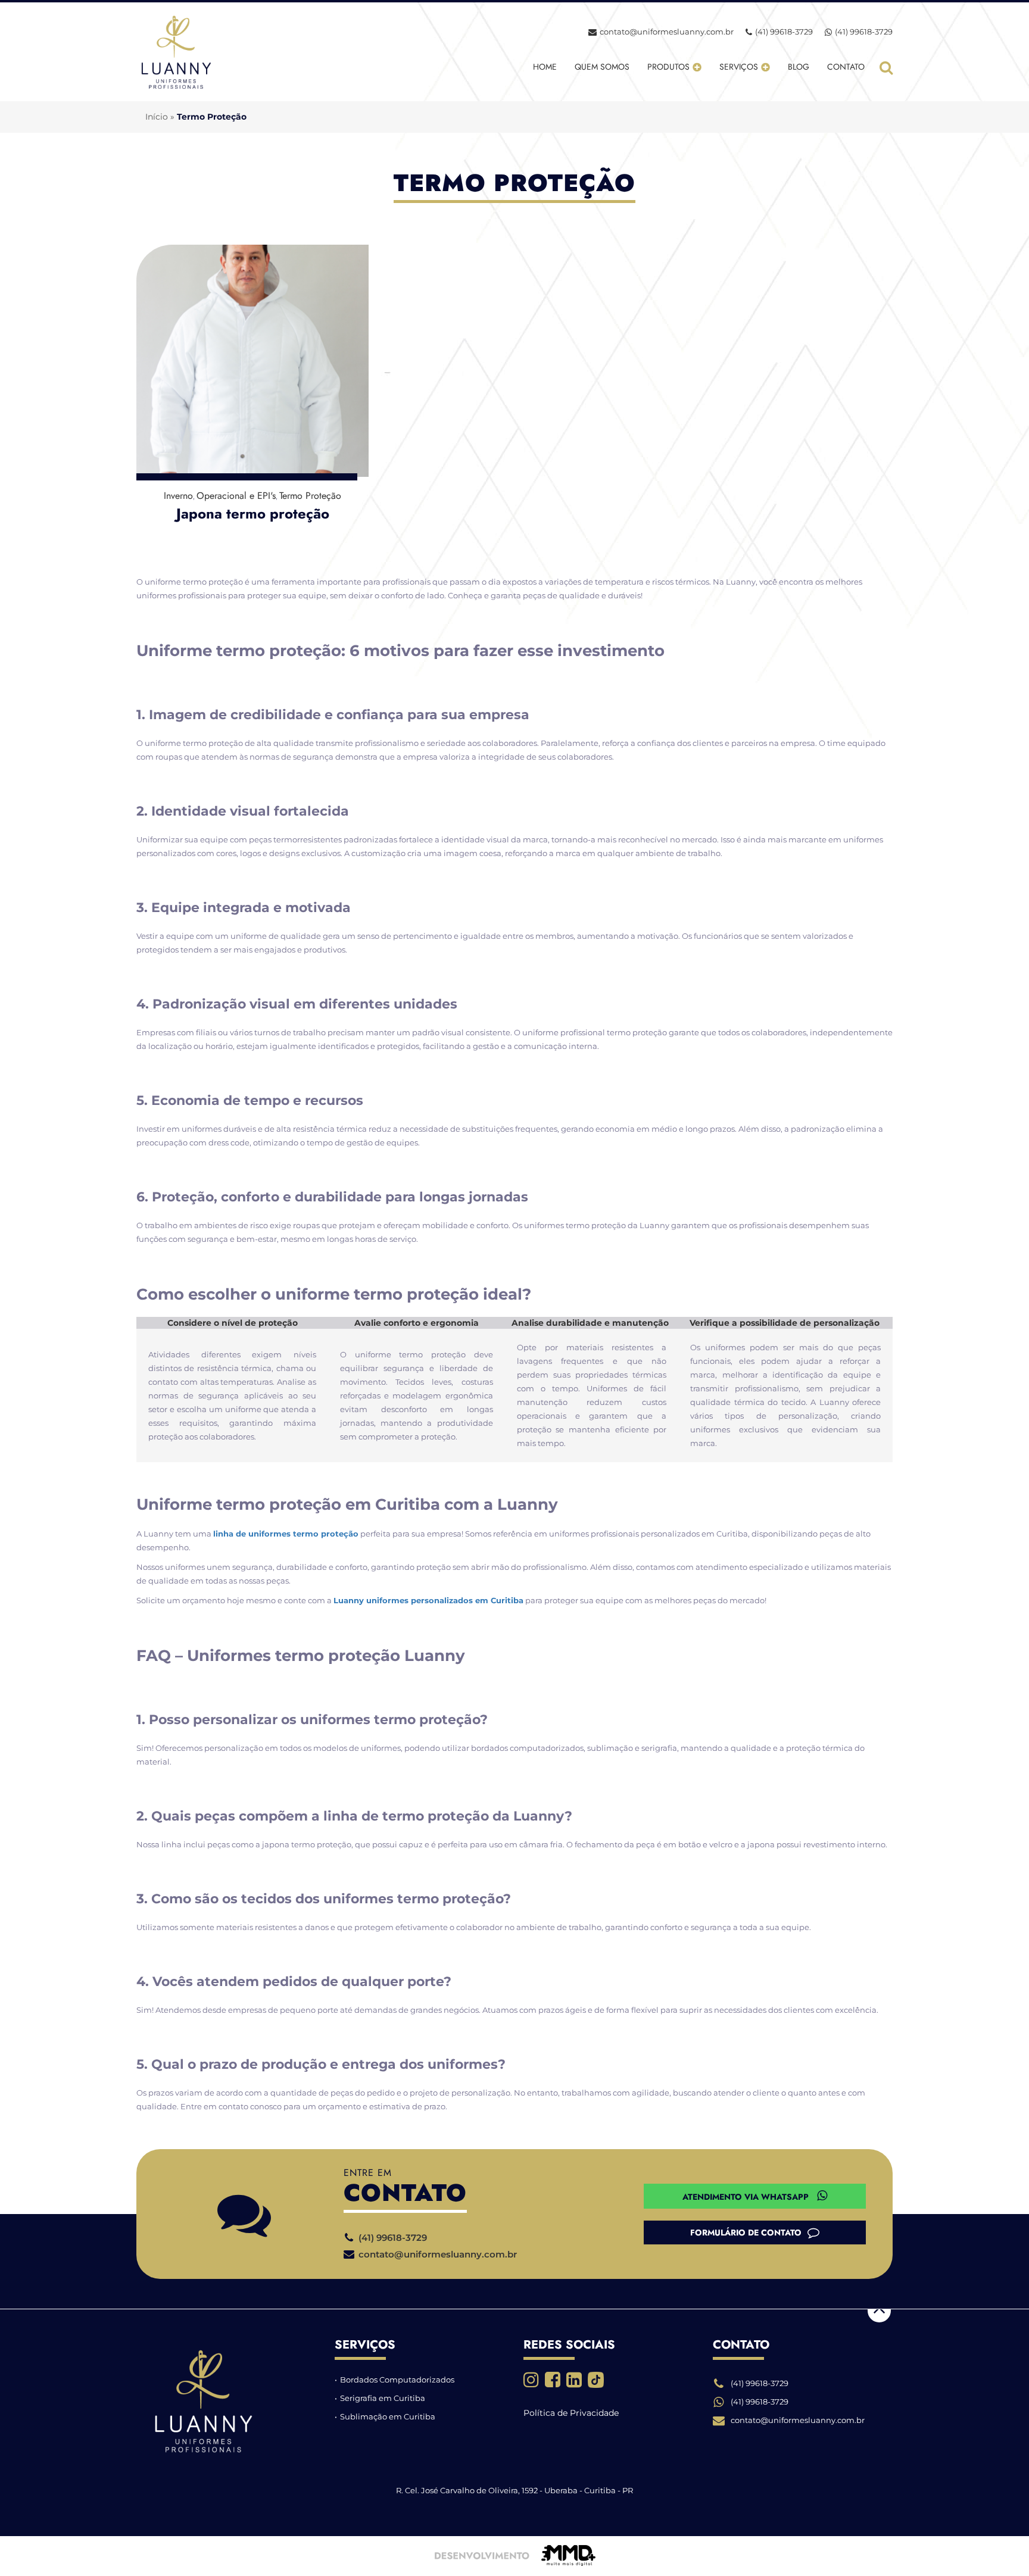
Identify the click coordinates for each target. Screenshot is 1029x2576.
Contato (846, 67)
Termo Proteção (310, 496)
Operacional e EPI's (236, 496)
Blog (799, 67)
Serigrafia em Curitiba (383, 2398)
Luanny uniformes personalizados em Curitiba (428, 1600)
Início (157, 117)
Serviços (739, 67)
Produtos (668, 67)
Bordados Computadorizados (397, 2380)
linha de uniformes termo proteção (286, 1534)
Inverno (178, 496)
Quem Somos (602, 67)
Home (545, 67)
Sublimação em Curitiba (388, 2416)
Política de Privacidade (571, 2413)
